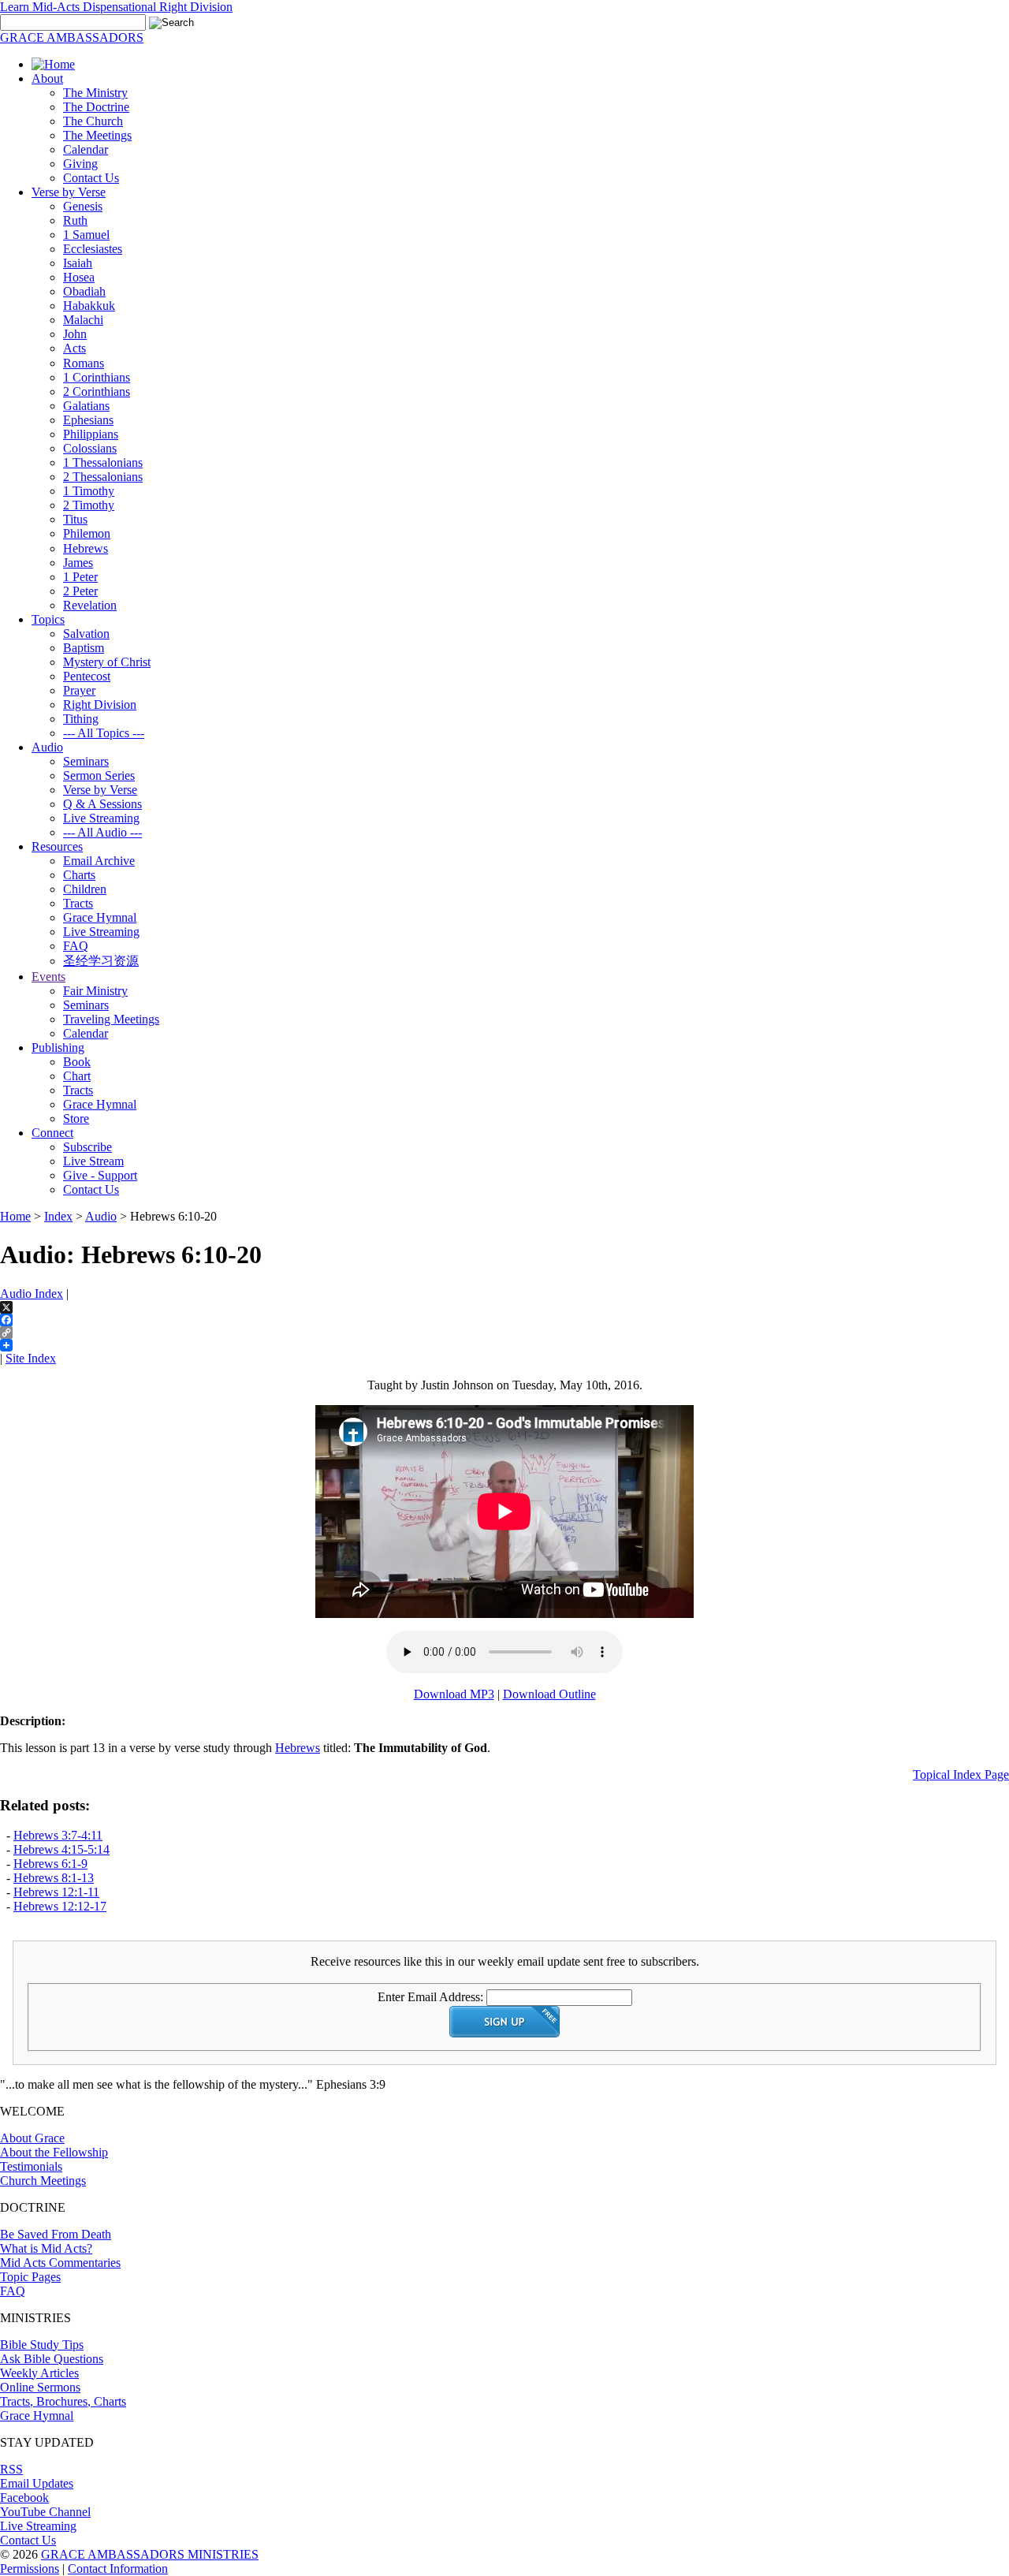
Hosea (79, 277)
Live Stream (93, 1161)
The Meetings (97, 135)
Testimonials (31, 2166)
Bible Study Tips (42, 2345)
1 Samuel (86, 235)
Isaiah (78, 263)
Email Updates (37, 2483)
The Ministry (95, 93)
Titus (75, 519)
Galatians (86, 406)
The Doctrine (96, 107)
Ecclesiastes (93, 249)
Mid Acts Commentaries (60, 2263)
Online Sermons (40, 2387)
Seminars (86, 761)
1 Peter (80, 577)
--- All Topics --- (104, 733)
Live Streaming (101, 818)
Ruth (75, 220)
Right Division (100, 705)
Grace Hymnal (100, 917)
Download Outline (549, 1694)
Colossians (90, 448)
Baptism (84, 648)
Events (48, 977)
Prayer (79, 690)
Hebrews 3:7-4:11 (58, 1835)
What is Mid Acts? (46, 2248)
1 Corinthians (97, 377)
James (78, 563)
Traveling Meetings (111, 1019)
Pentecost (87, 676)
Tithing (81, 719)
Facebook (24, 2498)
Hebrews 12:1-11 (56, 1892)
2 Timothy (89, 505)
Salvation (86, 634)
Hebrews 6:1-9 (50, 1864)
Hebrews (86, 548)
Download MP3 (454, 1694)
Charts (79, 875)
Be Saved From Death (56, 2234)
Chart (77, 1076)
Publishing (58, 1048)
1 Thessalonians (103, 462)
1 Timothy (89, 491)
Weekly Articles (39, 2373)
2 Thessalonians (103, 477)
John (75, 334)
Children (85, 889)
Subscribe (87, 1147)
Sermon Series (99, 775)
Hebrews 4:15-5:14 (61, 1849)
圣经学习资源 (101, 961)
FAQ (76, 946)
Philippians (91, 434)
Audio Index (32, 1294)
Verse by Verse (69, 192)
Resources (57, 846)
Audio (47, 747)
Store (76, 1118)
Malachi (83, 320)
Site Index (31, 1358)
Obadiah (84, 291)
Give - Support (100, 1175)
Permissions (30, 2569)
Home (15, 1216)
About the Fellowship (54, 2152)
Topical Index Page (961, 1774)
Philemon (87, 533)
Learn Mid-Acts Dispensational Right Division (116, 7)
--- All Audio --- (102, 832)
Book (77, 1062)
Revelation (90, 605)
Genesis (83, 206)
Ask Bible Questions (52, 2359)
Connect (52, 1133)
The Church (93, 121)
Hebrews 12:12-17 (60, 1906)
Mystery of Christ (107, 662)
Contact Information (118, 2569)
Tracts (78, 903)
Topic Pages (30, 2277)
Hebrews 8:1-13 (54, 1878)
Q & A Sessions (102, 804)
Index (58, 1216)
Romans (84, 363)
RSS (11, 2469)
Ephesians (88, 420)
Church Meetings (43, 2181)
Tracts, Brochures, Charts (63, 2401)
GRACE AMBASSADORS (72, 37)
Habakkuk (89, 306)
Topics (48, 619)
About (47, 78)
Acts (74, 348)
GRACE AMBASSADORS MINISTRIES (150, 2554)
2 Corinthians (97, 391)
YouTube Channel (45, 2512)
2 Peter (80, 591)
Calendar (86, 149)
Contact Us (91, 178)
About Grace (32, 2138)
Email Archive (99, 861)
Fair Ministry (95, 991)
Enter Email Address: (430, 1997)
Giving (80, 164)
